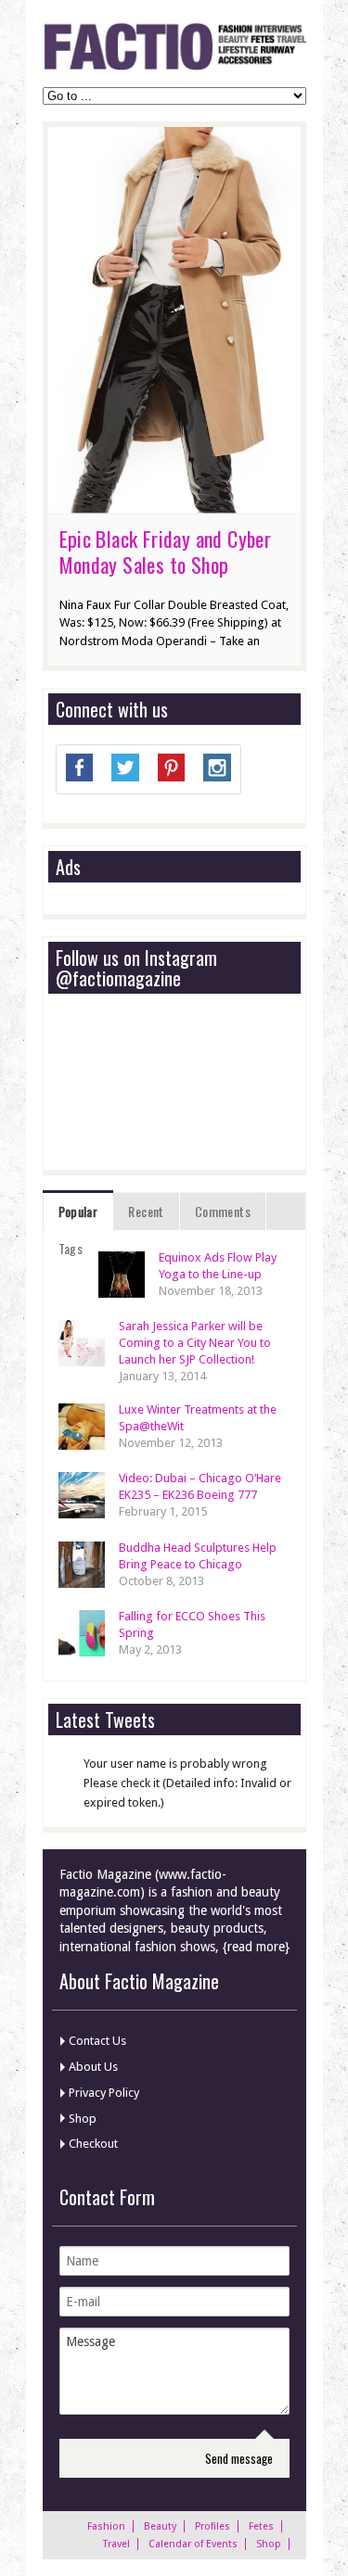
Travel (116, 2544)
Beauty (160, 2526)
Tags (71, 1248)
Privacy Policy (104, 2093)
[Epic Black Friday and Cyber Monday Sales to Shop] (174, 504)
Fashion (106, 2526)
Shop (83, 2119)
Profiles (213, 2526)
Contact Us (97, 2041)
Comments (223, 1211)
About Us (93, 2067)
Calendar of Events (193, 2544)
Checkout (93, 2144)
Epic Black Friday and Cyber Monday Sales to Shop (166, 552)
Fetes (261, 2526)
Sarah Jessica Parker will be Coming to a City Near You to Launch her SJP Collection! (195, 1343)
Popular (78, 1211)
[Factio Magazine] (174, 67)
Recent (146, 1211)
